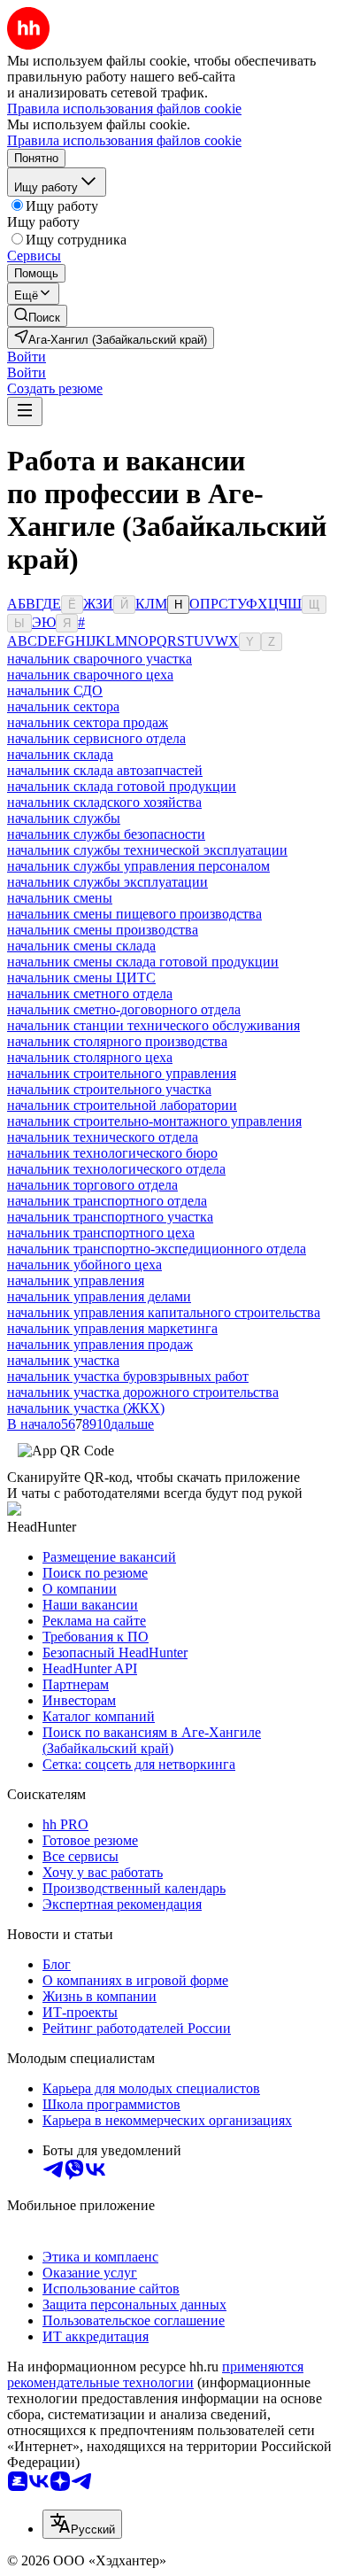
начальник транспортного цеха (101, 1233)
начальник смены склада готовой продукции (143, 962)
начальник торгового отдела (92, 1185)
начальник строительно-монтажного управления (154, 1121)
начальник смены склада (81, 946)
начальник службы (64, 818)
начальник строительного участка (109, 1089)
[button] (27, 357)
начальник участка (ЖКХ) (86, 1408)
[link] (37, 316)
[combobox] (82, 2524)
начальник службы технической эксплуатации (147, 850)
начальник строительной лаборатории (122, 1105)
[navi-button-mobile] (25, 411)
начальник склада (60, 754)
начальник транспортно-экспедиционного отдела (157, 1249)
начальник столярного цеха (90, 1057)
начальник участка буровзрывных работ (128, 1376)
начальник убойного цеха (84, 1265)
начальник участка (63, 1360)
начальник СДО (55, 691)
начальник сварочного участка (100, 659)
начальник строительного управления (122, 1073)
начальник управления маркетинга (112, 1328)
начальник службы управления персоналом (138, 866)
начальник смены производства (103, 930)
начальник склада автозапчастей (105, 770)
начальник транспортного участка (110, 1217)
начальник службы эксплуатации (107, 882)
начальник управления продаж (100, 1344)
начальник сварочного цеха (90, 675)
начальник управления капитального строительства (164, 1312)
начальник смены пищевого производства (134, 914)
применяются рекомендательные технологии (155, 2374)
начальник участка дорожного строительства (143, 1392)
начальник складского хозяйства (104, 802)
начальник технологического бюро (112, 1153)
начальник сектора (63, 706)
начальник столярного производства (117, 1041)
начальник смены (60, 898)
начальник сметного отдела (90, 993)
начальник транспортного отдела (107, 1201)
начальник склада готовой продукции (122, 786)
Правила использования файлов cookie (124, 140)
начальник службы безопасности (106, 834)
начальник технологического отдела (116, 1169)
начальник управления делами (99, 1296)
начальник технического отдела (103, 1137)
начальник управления (76, 1280)
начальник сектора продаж (88, 722)
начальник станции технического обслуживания (153, 1025)
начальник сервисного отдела (96, 738)
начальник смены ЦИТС (81, 978)
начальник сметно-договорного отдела (124, 1009)
